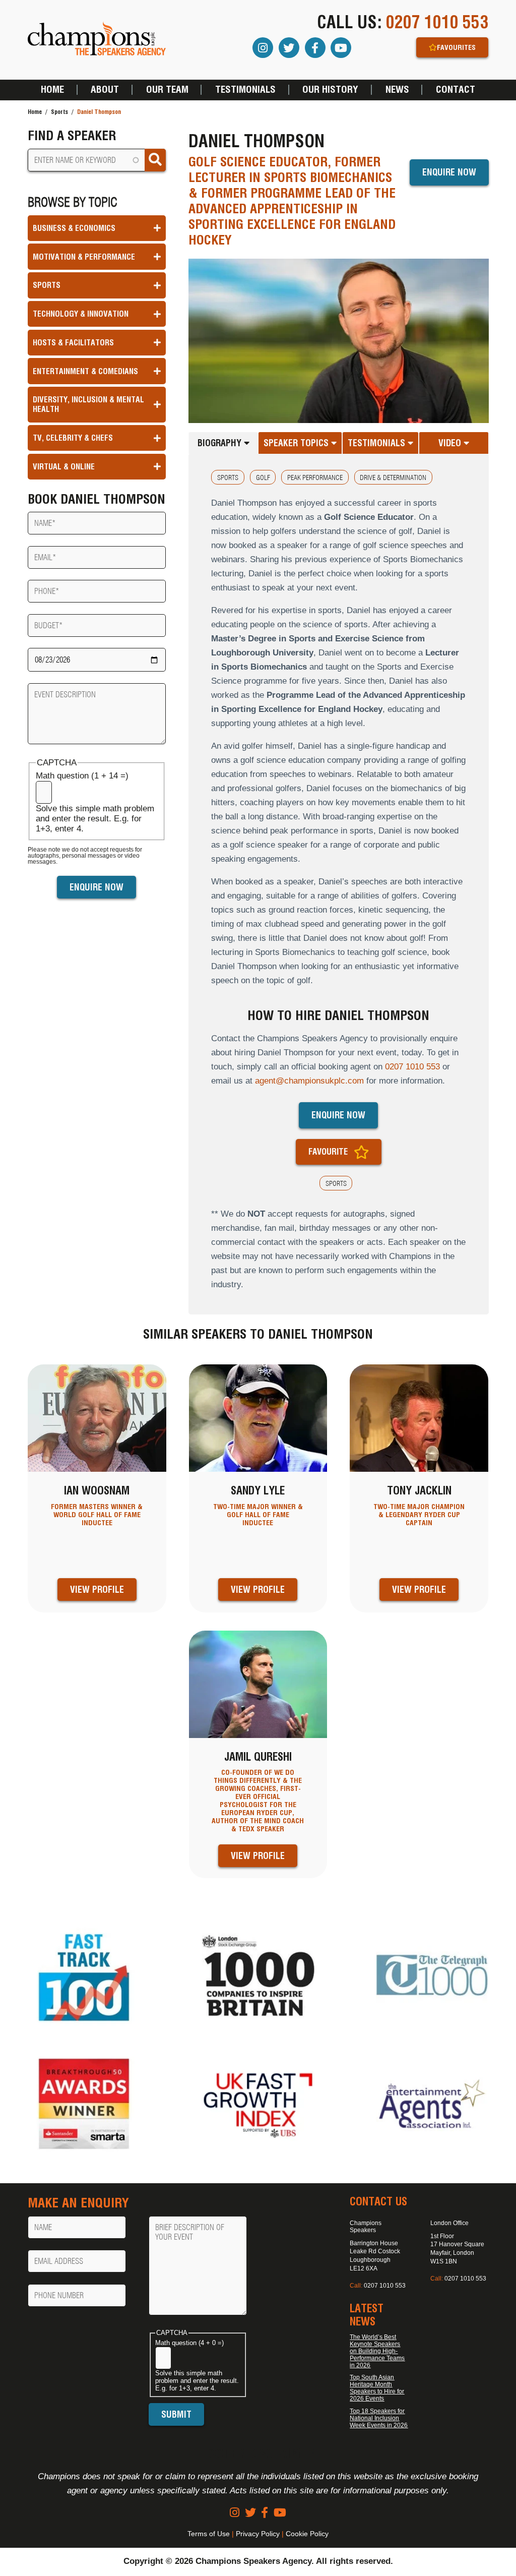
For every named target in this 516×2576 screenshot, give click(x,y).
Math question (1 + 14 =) (82, 776)
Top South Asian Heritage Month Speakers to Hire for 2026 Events (377, 2388)
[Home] (97, 40)
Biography (221, 443)
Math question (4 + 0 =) (189, 2343)
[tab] (223, 443)
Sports (59, 112)
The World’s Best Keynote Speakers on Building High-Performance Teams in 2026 (377, 2351)
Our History (330, 90)
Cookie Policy (307, 2534)
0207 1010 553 (437, 22)
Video (451, 443)
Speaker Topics (297, 443)
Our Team (167, 90)
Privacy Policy (258, 2534)
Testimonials (245, 90)
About (105, 90)
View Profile (97, 1590)
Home (52, 90)
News (397, 90)
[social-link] (235, 2513)
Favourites (456, 47)
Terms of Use (209, 2534)
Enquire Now (449, 172)
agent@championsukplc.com (309, 1081)
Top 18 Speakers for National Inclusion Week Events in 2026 (379, 2418)
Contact (456, 90)
